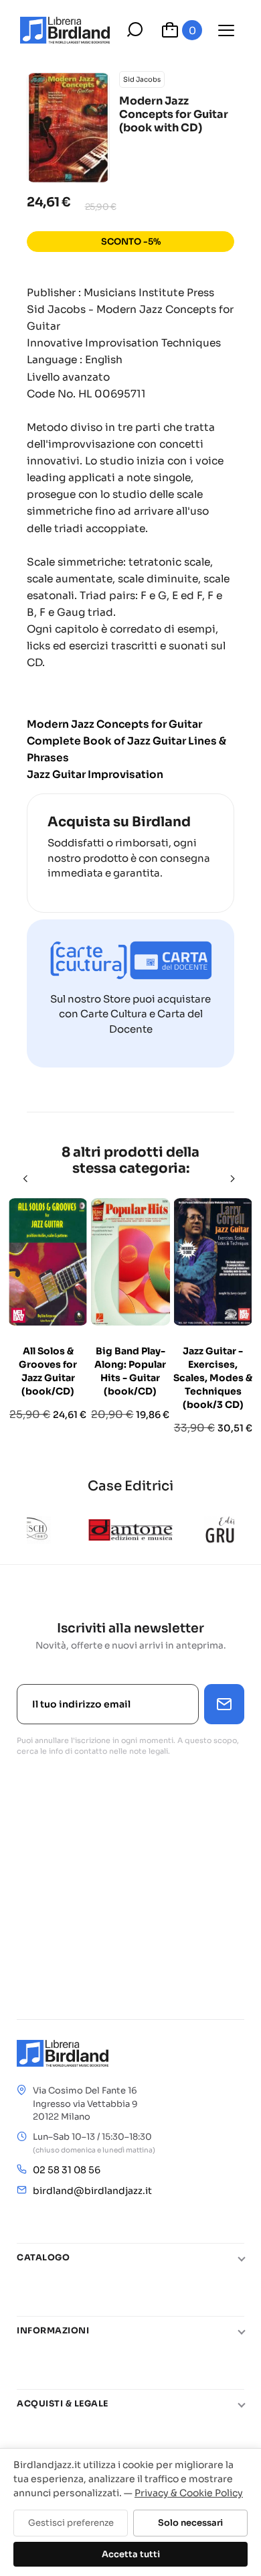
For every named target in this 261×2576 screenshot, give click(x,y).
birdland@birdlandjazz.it (92, 2191)
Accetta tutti (131, 2554)
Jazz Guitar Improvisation (95, 774)
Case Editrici (130, 1486)
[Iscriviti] (224, 1704)
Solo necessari (190, 2523)
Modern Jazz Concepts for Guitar (114, 724)
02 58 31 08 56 (67, 2170)
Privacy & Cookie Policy (189, 2493)
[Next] (234, 1179)
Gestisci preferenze (71, 2523)
